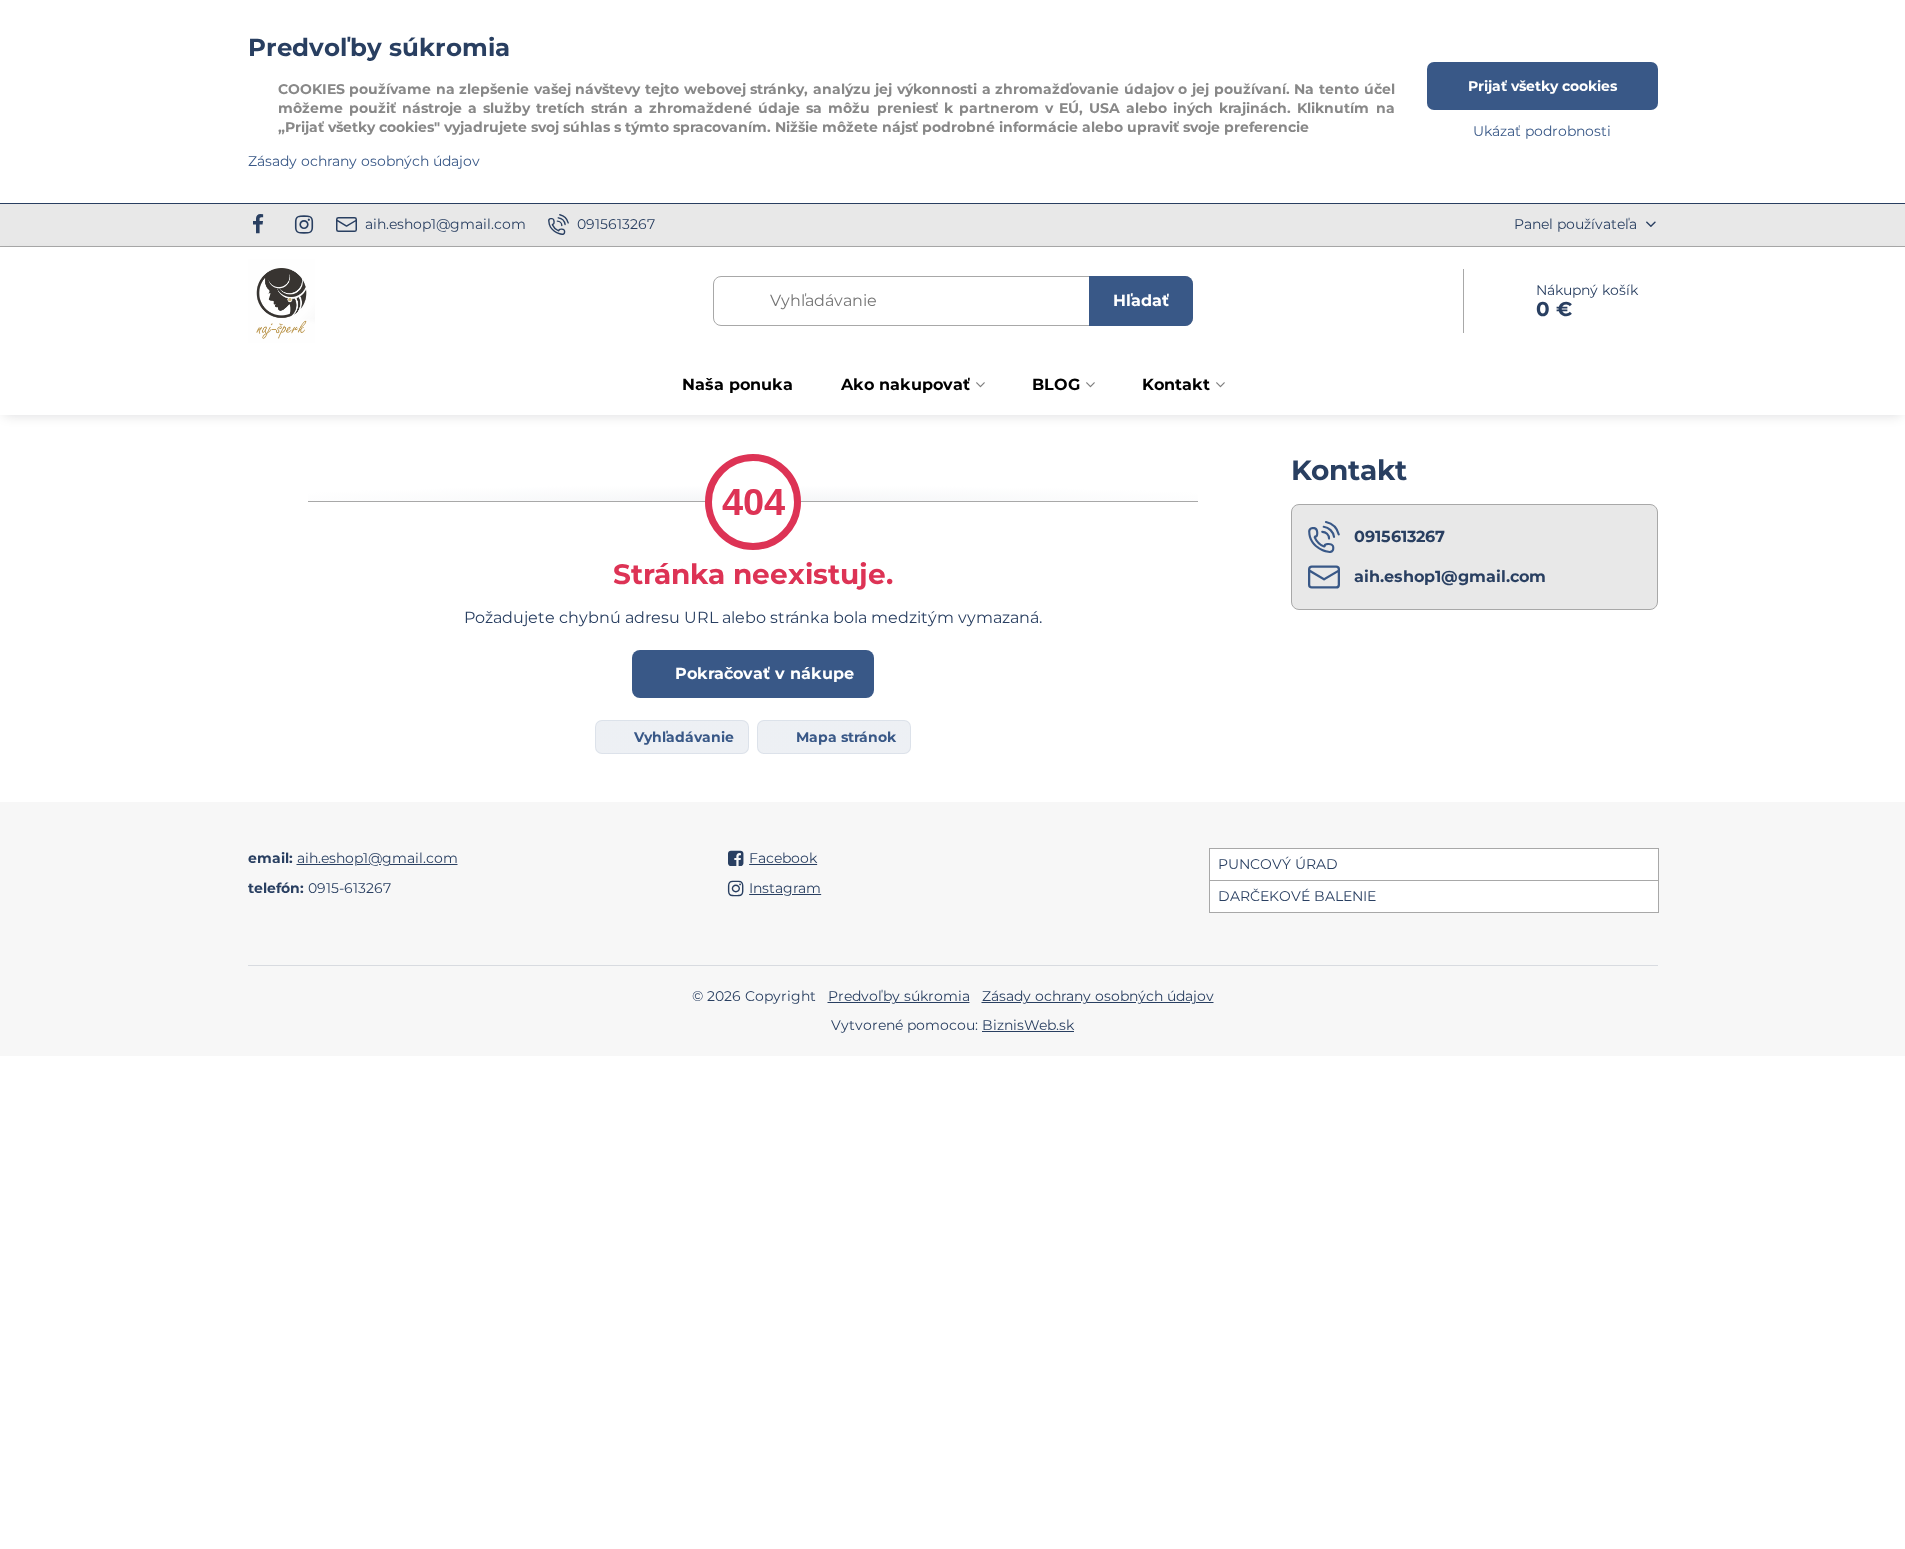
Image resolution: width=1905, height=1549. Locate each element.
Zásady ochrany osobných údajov (1098, 996)
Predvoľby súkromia (899, 996)
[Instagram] (304, 225)
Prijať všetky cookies (1542, 86)
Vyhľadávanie (682, 737)
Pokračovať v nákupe (762, 673)
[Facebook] (264, 225)
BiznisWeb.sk (1028, 1025)
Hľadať (1141, 300)
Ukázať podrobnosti (1542, 131)
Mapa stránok (844, 737)
